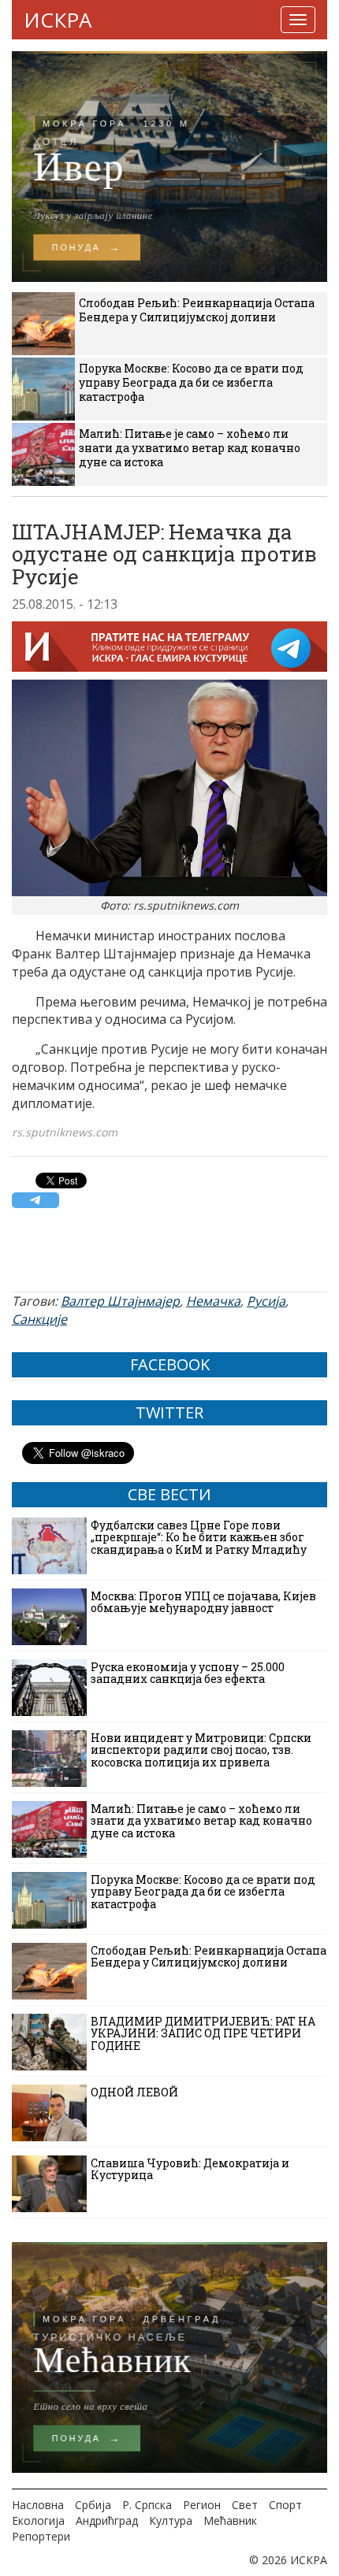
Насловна (38, 2505)
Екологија (38, 2520)
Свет (245, 2505)
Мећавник (230, 2520)
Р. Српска (147, 2505)
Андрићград (107, 2520)
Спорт (285, 2505)
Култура (171, 2520)
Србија (93, 2505)
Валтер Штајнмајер (120, 1301)
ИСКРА (58, 20)
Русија (266, 1301)
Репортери (41, 2536)
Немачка (213, 1301)
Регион (202, 2505)
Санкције (39, 1319)
